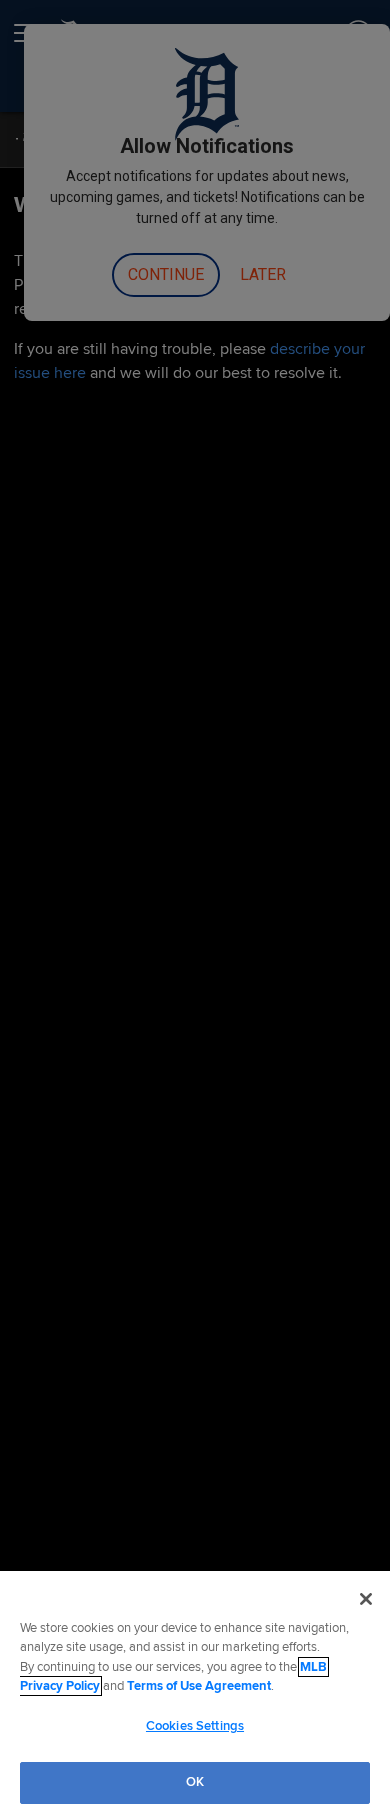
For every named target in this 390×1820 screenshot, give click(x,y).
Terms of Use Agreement (199, 1686)
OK (195, 1782)
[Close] (366, 1599)
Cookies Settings (195, 1726)
